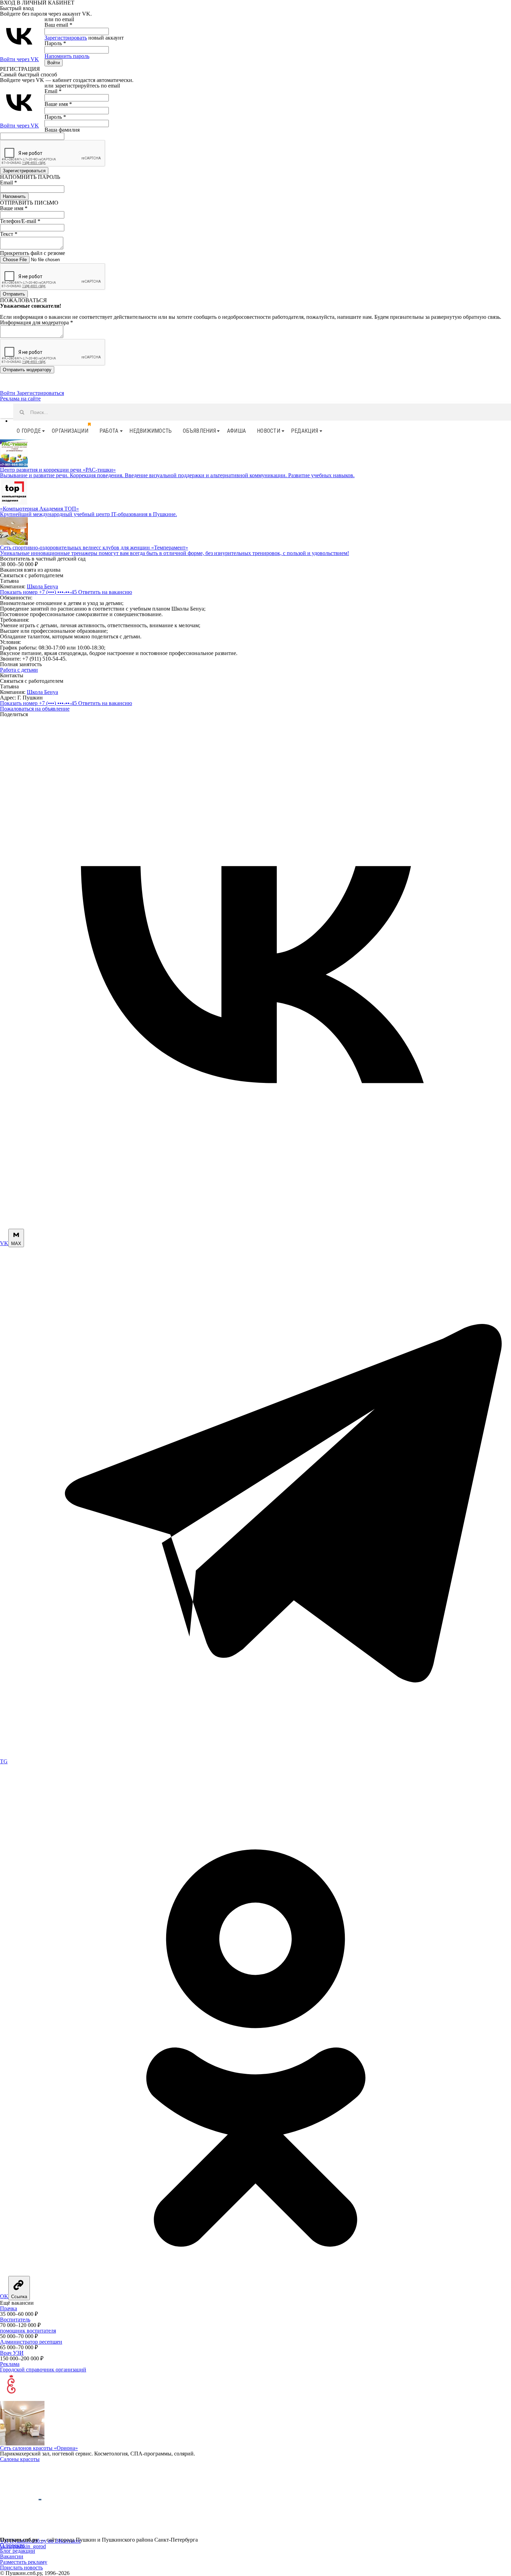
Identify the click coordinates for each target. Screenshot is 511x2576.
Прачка (9, 2308)
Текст (9, 234)
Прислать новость (21, 2567)
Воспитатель (15, 2320)
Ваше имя (58, 104)
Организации (70, 431)
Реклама (10, 2364)
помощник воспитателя (28, 2331)
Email (53, 91)
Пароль (55, 43)
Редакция (305, 431)
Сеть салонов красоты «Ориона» (39, 2448)
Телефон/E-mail (20, 221)
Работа (109, 431)
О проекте (12, 2545)
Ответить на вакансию (105, 592)
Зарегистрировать (66, 38)
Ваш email (58, 25)
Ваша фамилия (62, 130)
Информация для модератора (36, 322)
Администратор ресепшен (31, 2342)
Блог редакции (18, 2551)
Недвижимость (151, 431)
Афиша (236, 431)
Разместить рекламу (24, 2562)
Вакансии (12, 2556)
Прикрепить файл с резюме (33, 253)
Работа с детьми (19, 670)
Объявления (199, 431)
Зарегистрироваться (40, 393)
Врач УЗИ (12, 2353)
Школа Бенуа (42, 586)
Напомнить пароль (67, 56)
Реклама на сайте (20, 399)
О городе (29, 431)
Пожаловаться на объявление (35, 709)
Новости (269, 431)
